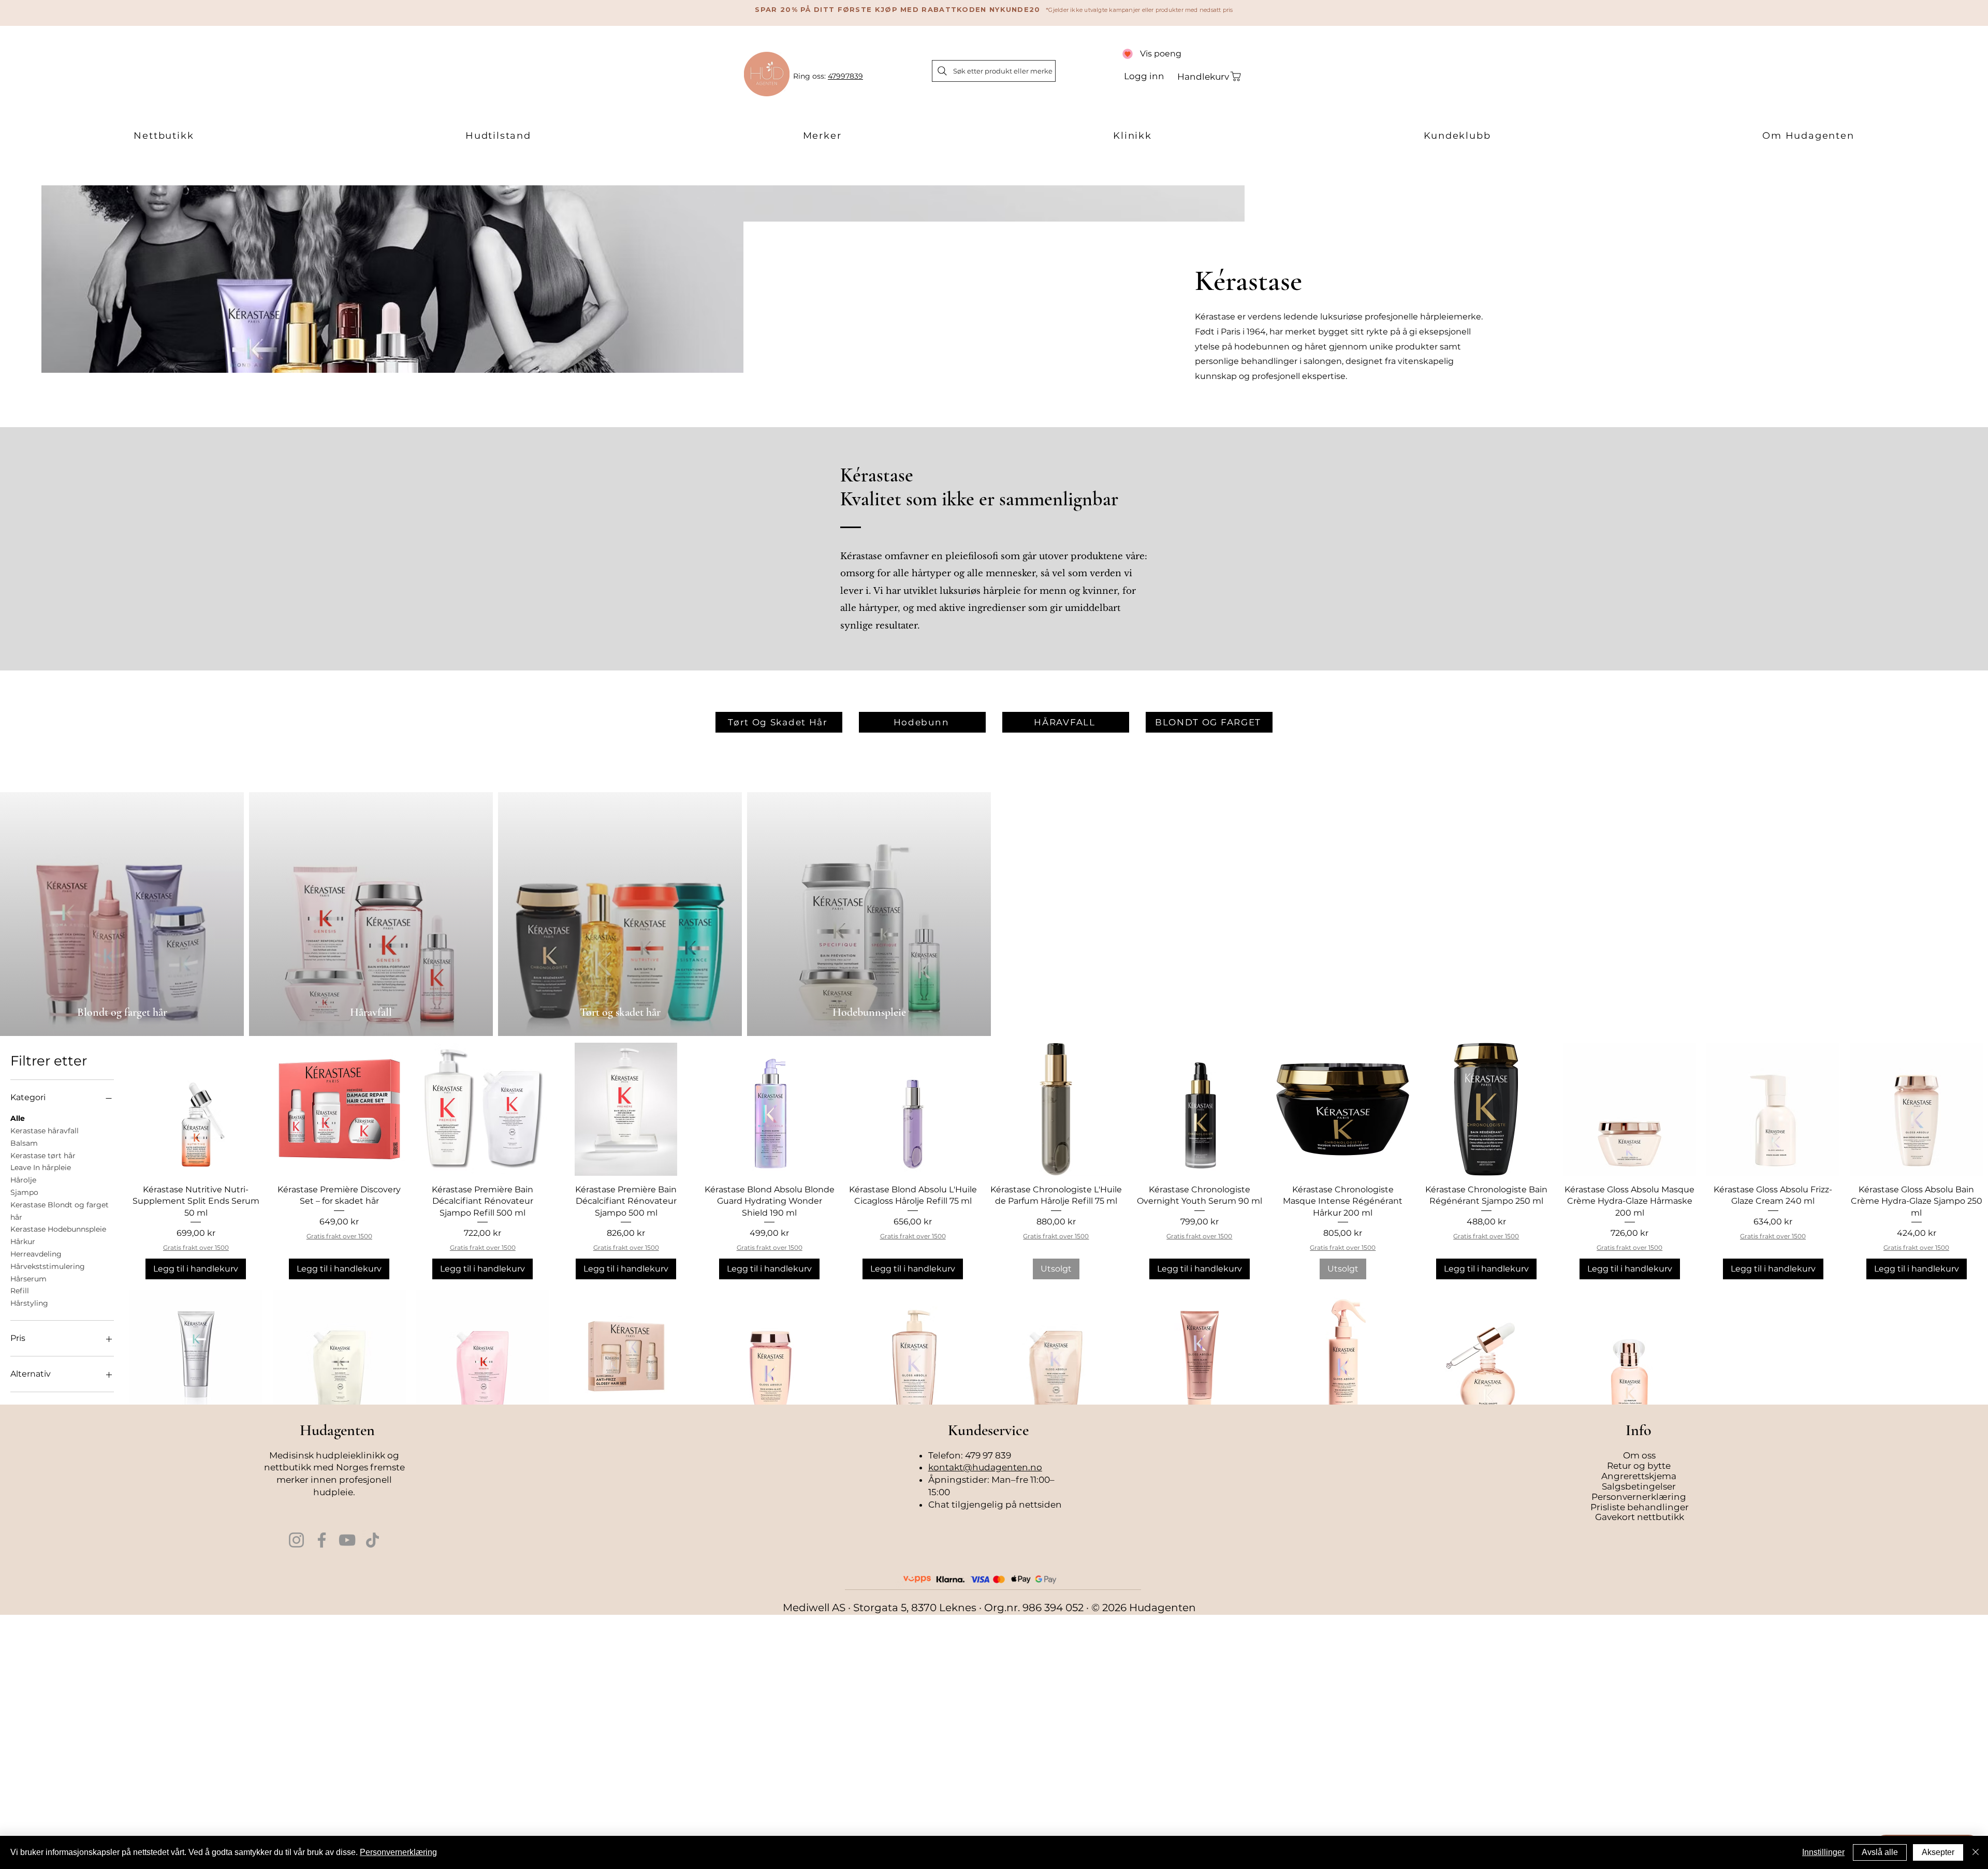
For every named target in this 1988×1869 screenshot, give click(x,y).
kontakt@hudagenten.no (985, 1467)
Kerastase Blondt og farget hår (60, 1211)
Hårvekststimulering (48, 1266)
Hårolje (23, 1180)
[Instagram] (296, 1540)
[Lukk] (1976, 1852)
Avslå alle (1880, 1852)
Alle (18, 1118)
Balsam (24, 1143)
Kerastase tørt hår (43, 1156)
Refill (20, 1291)
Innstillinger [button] (1823, 1852)
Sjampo (24, 1192)
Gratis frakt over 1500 (196, 1247)
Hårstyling (29, 1303)
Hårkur (23, 1242)
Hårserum (28, 1279)
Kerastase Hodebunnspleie (58, 1229)
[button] (164, 136)
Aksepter (1938, 1852)
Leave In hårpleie (41, 1167)
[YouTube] (347, 1540)
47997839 (845, 76)
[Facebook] (322, 1540)
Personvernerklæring (398, 1852)
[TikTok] (372, 1540)
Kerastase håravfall (45, 1131)
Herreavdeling (36, 1254)
